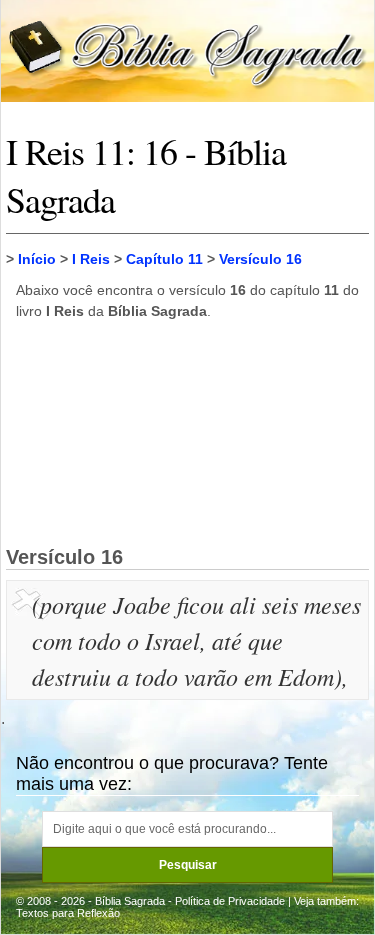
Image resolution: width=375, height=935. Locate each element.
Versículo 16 (260, 259)
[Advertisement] (188, 432)
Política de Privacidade (230, 901)
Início (37, 259)
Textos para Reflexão (68, 913)
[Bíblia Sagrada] (187, 49)
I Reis (91, 259)
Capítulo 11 (164, 259)
